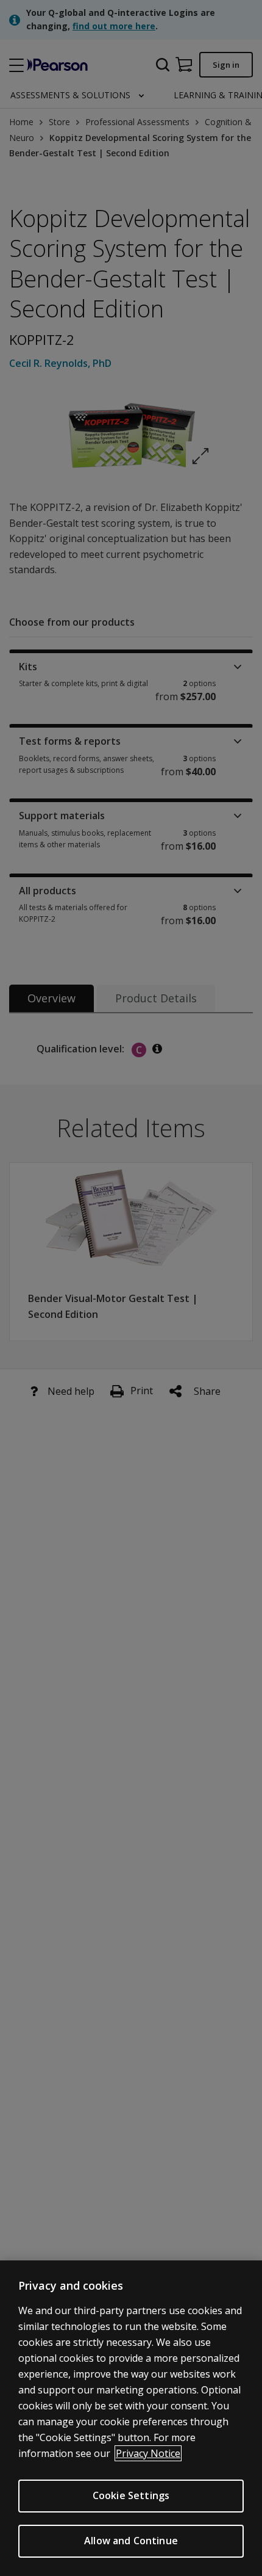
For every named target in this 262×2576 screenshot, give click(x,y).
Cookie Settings (131, 2495)
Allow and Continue (131, 2541)
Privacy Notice (148, 2453)
